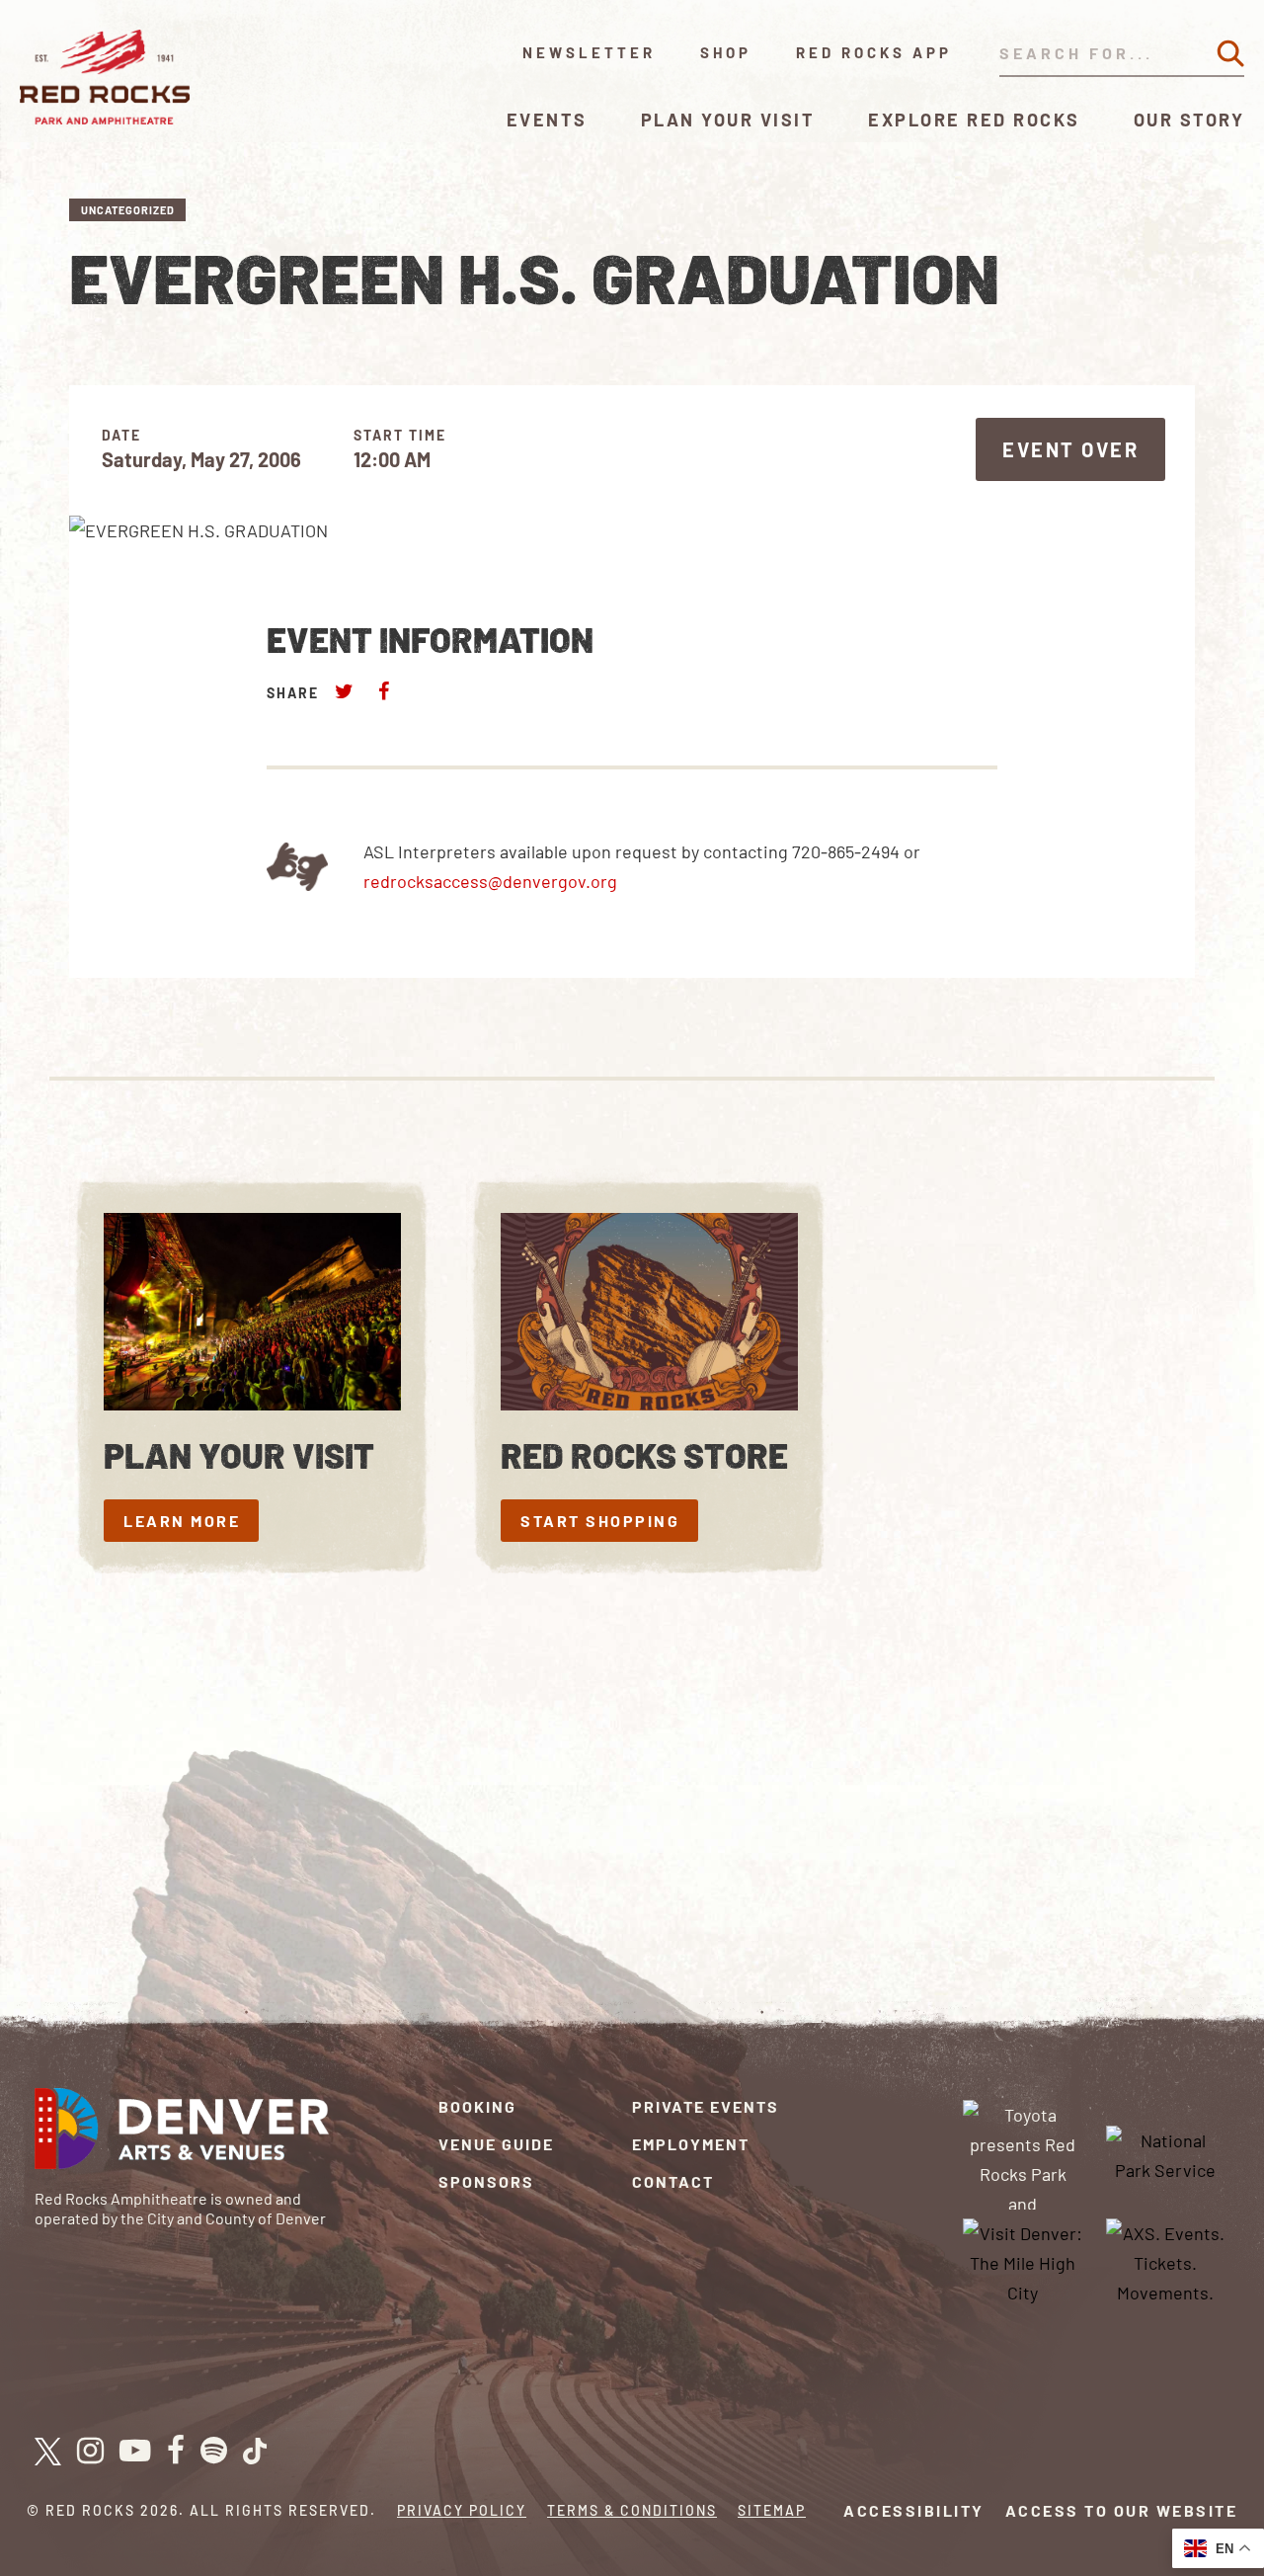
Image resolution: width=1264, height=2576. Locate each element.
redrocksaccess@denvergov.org (490, 881)
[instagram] (90, 2452)
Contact (673, 2181)
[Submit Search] (1230, 53)
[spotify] (214, 2452)
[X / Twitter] (48, 2452)
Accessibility (914, 2510)
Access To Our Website (1122, 2510)
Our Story (1189, 120)
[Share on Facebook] (383, 691)
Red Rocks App (874, 52)
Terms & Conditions (632, 2510)
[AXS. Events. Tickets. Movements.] (1165, 2261)
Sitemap (772, 2510)
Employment (691, 2144)
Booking (477, 2106)
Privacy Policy (462, 2510)
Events (547, 120)
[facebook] (176, 2452)
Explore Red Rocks (974, 120)
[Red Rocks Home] (106, 77)
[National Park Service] (1165, 2152)
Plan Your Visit (728, 120)
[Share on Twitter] (345, 691)
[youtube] (135, 2452)
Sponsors (486, 2181)
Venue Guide (496, 2144)
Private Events (706, 2106)
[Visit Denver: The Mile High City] (1023, 2261)
